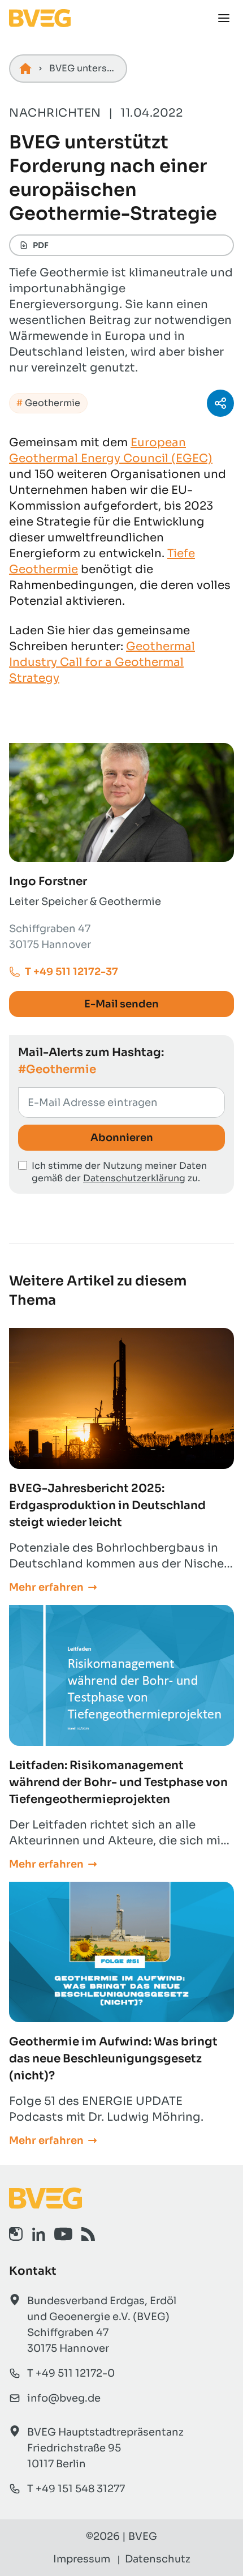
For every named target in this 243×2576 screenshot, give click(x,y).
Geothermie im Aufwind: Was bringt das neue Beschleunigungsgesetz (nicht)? (113, 2059)
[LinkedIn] (38, 2234)
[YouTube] (63, 2234)
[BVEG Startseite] (121, 2198)
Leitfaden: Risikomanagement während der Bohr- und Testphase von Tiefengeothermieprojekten (118, 1782)
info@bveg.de (64, 2398)
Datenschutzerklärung (134, 1178)
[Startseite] (25, 69)
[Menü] (224, 18)
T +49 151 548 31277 (76, 2489)
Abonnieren (122, 1138)
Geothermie (53, 403)
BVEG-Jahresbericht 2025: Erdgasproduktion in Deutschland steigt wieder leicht (107, 1505)
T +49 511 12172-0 (71, 2373)
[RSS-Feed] (88, 2234)
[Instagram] (16, 2234)
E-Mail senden (121, 1004)
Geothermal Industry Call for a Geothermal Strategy (102, 662)
